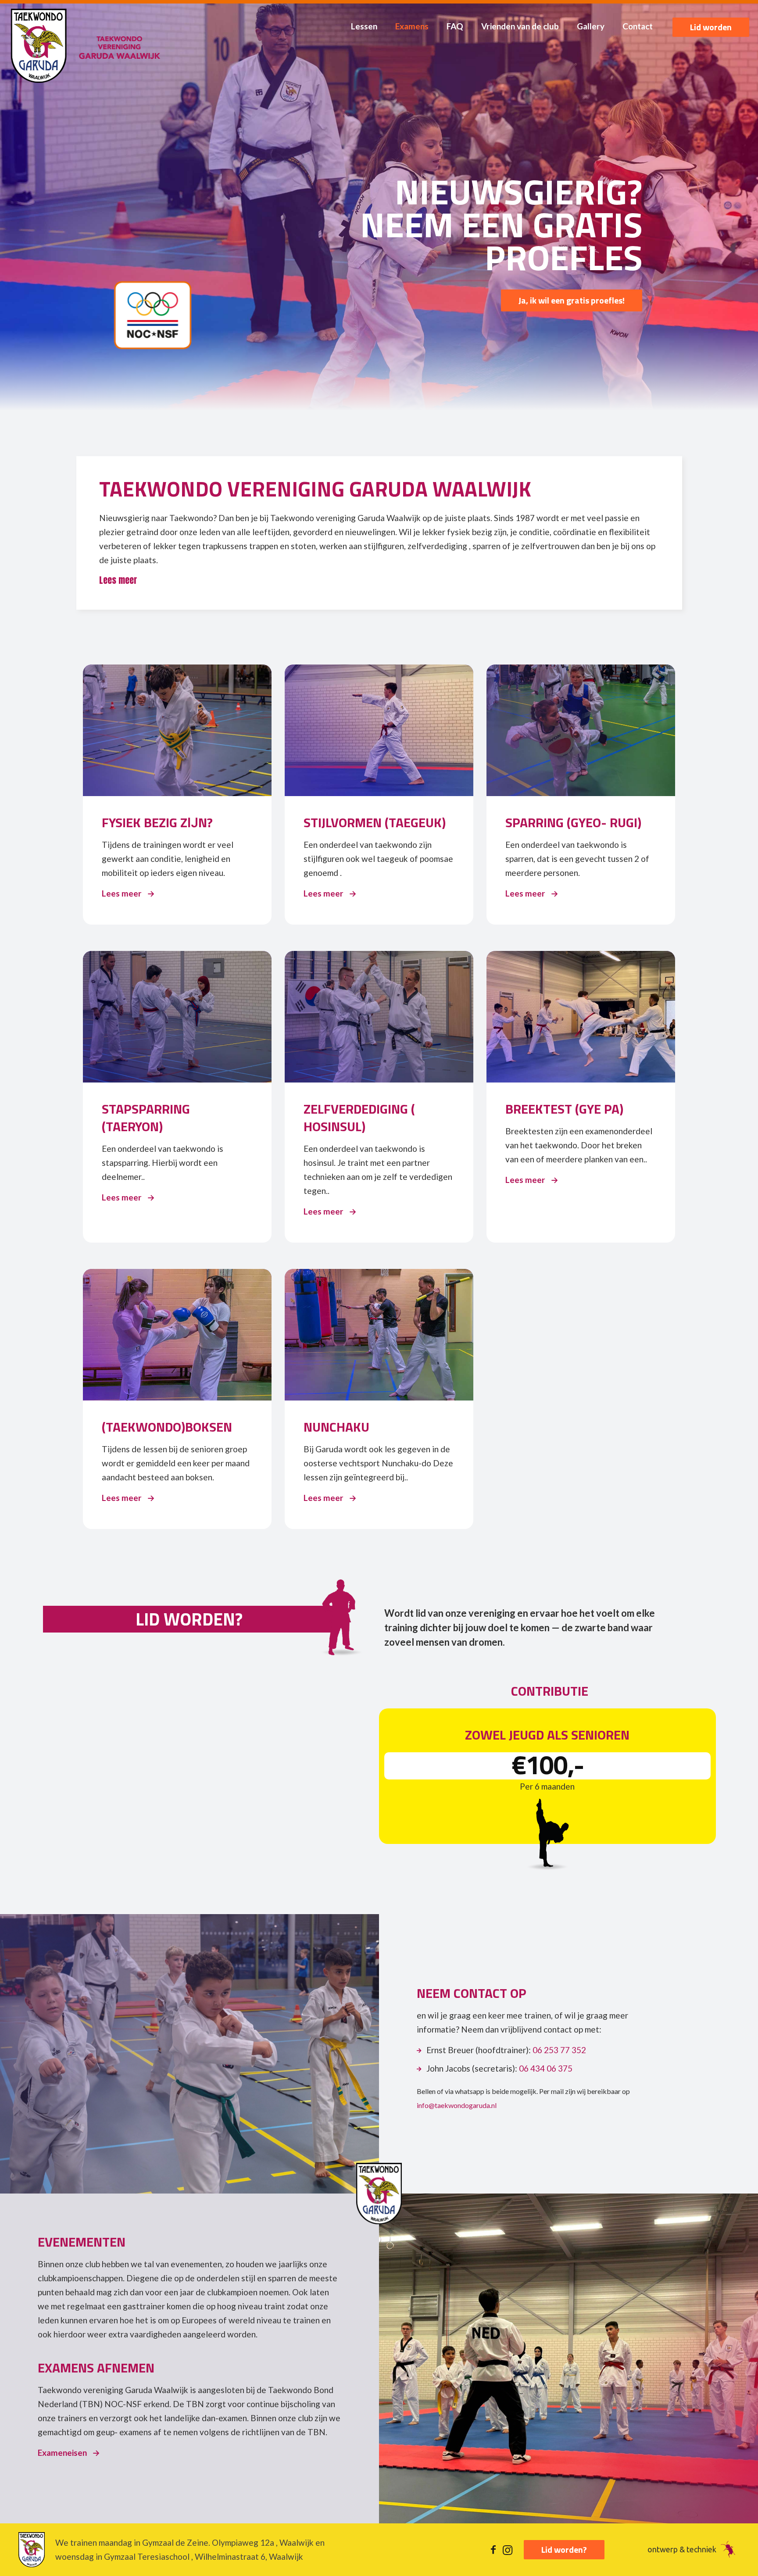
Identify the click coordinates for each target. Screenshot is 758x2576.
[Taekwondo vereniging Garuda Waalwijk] (86, 46)
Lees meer (128, 893)
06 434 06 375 (546, 2068)
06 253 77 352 (559, 2050)
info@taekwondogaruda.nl (457, 2105)
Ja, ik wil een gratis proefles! (572, 300)
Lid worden (711, 27)
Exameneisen (69, 2453)
